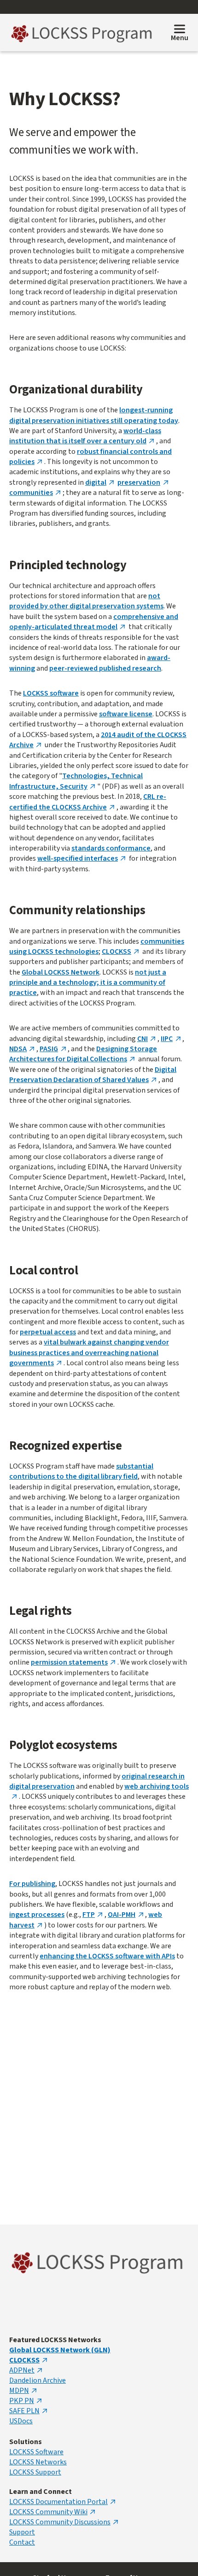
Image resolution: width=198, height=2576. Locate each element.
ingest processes (37, 1915)
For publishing (32, 1884)
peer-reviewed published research (105, 668)
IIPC (167, 1039)
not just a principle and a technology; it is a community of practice (88, 983)
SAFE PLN (24, 2411)
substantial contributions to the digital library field (81, 1471)
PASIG (49, 1049)
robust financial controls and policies (90, 457)
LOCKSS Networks (38, 2462)
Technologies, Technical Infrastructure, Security (76, 781)
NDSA (18, 1049)
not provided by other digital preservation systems (86, 601)
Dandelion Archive (38, 2380)
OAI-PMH (122, 1915)
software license (126, 714)
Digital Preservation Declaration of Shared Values (93, 1075)
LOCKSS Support (35, 2472)
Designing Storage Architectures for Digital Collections (83, 1054)
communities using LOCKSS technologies (97, 946)
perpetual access (48, 1332)
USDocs (21, 2421)
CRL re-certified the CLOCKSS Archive (88, 802)
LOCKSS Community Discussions (60, 2522)
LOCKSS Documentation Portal (58, 2502)
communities (31, 493)
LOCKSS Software (36, 2452)
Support (22, 2532)
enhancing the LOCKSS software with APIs (107, 1956)
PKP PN (22, 2401)
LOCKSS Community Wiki (48, 2512)
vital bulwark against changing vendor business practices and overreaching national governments (89, 1353)
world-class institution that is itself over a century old (85, 436)
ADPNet (22, 2370)
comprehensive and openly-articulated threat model (94, 622)
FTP (89, 1915)
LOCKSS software (51, 693)
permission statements (69, 1662)
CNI (143, 1039)
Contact (22, 2542)
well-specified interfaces (78, 858)
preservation (139, 482)
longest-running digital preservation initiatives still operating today (94, 415)
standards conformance (111, 848)
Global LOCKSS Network (61, 972)
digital (96, 482)
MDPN (19, 2391)
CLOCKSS (116, 952)
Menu (180, 38)
